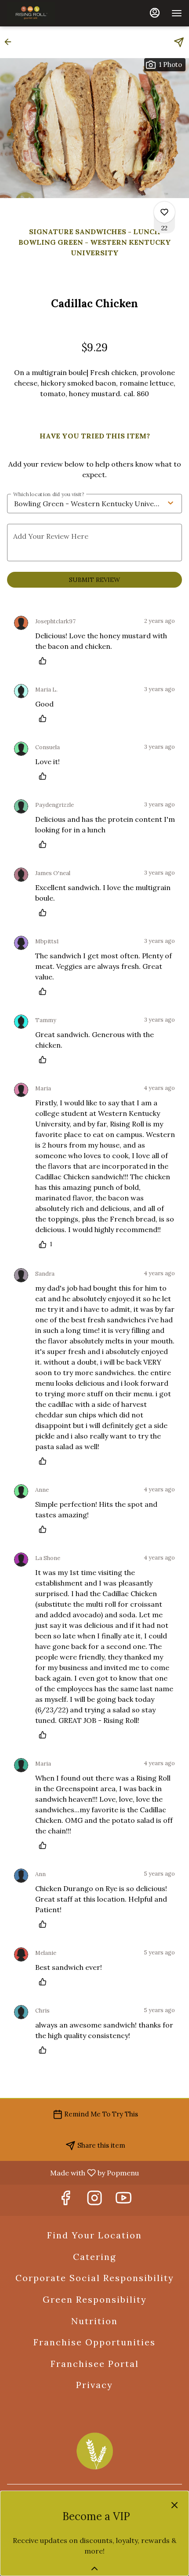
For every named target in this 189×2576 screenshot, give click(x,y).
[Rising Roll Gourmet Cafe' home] (42, 13)
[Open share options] (179, 42)
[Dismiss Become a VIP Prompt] (174, 2505)
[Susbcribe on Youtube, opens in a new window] (124, 2200)
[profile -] (155, 13)
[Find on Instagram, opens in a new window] (94, 2200)
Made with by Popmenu (73, 2172)
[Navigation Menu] (177, 13)
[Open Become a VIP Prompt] (94, 2569)
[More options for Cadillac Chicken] (164, 212)
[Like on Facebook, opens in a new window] (65, 2200)
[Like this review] (45, 661)
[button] (11, 42)
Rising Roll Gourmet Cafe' (94, 2451)
